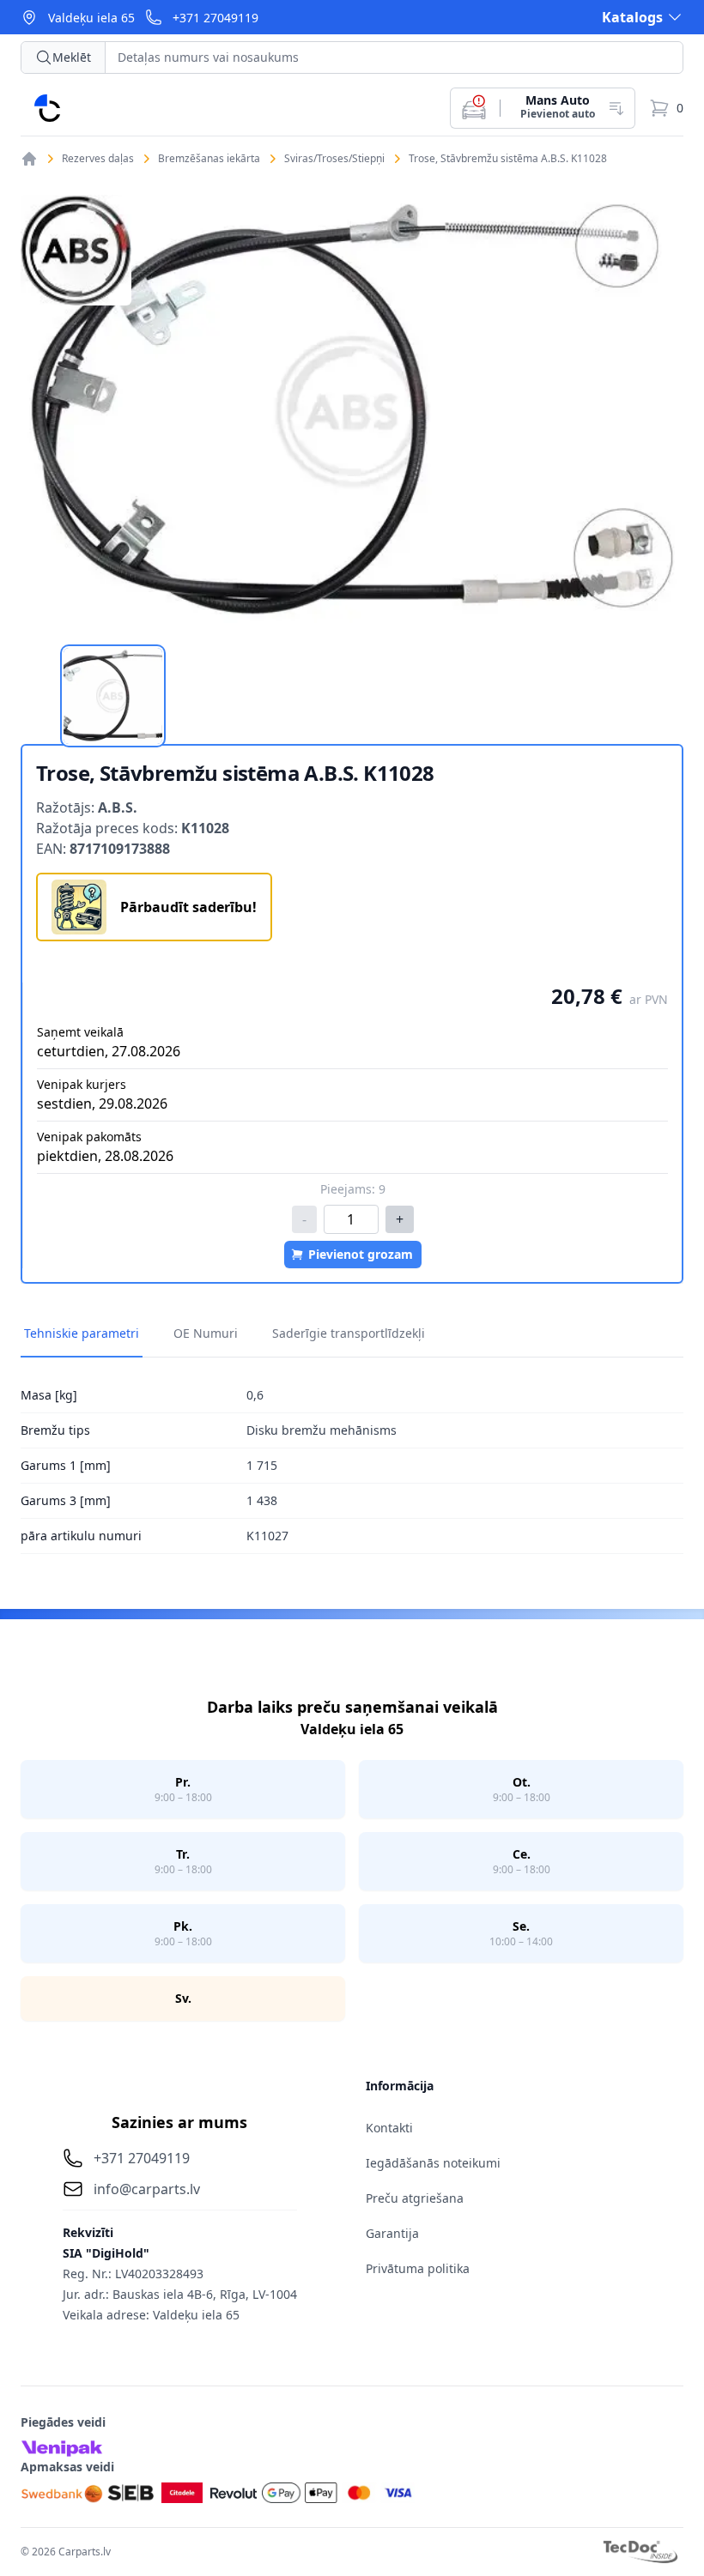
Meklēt (72, 57)
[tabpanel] (352, 411)
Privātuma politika (418, 2268)
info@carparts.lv (147, 2189)
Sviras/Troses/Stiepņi (334, 159)
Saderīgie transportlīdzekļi (349, 1333)
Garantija (392, 2233)
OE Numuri (206, 1333)
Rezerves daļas (98, 159)
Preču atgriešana (415, 2198)
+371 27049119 (215, 18)
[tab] (113, 696)
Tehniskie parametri (82, 1333)
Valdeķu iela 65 (91, 18)
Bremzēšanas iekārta (209, 159)
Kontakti (389, 2128)
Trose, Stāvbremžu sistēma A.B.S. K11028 (508, 159)
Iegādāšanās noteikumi (433, 2163)
